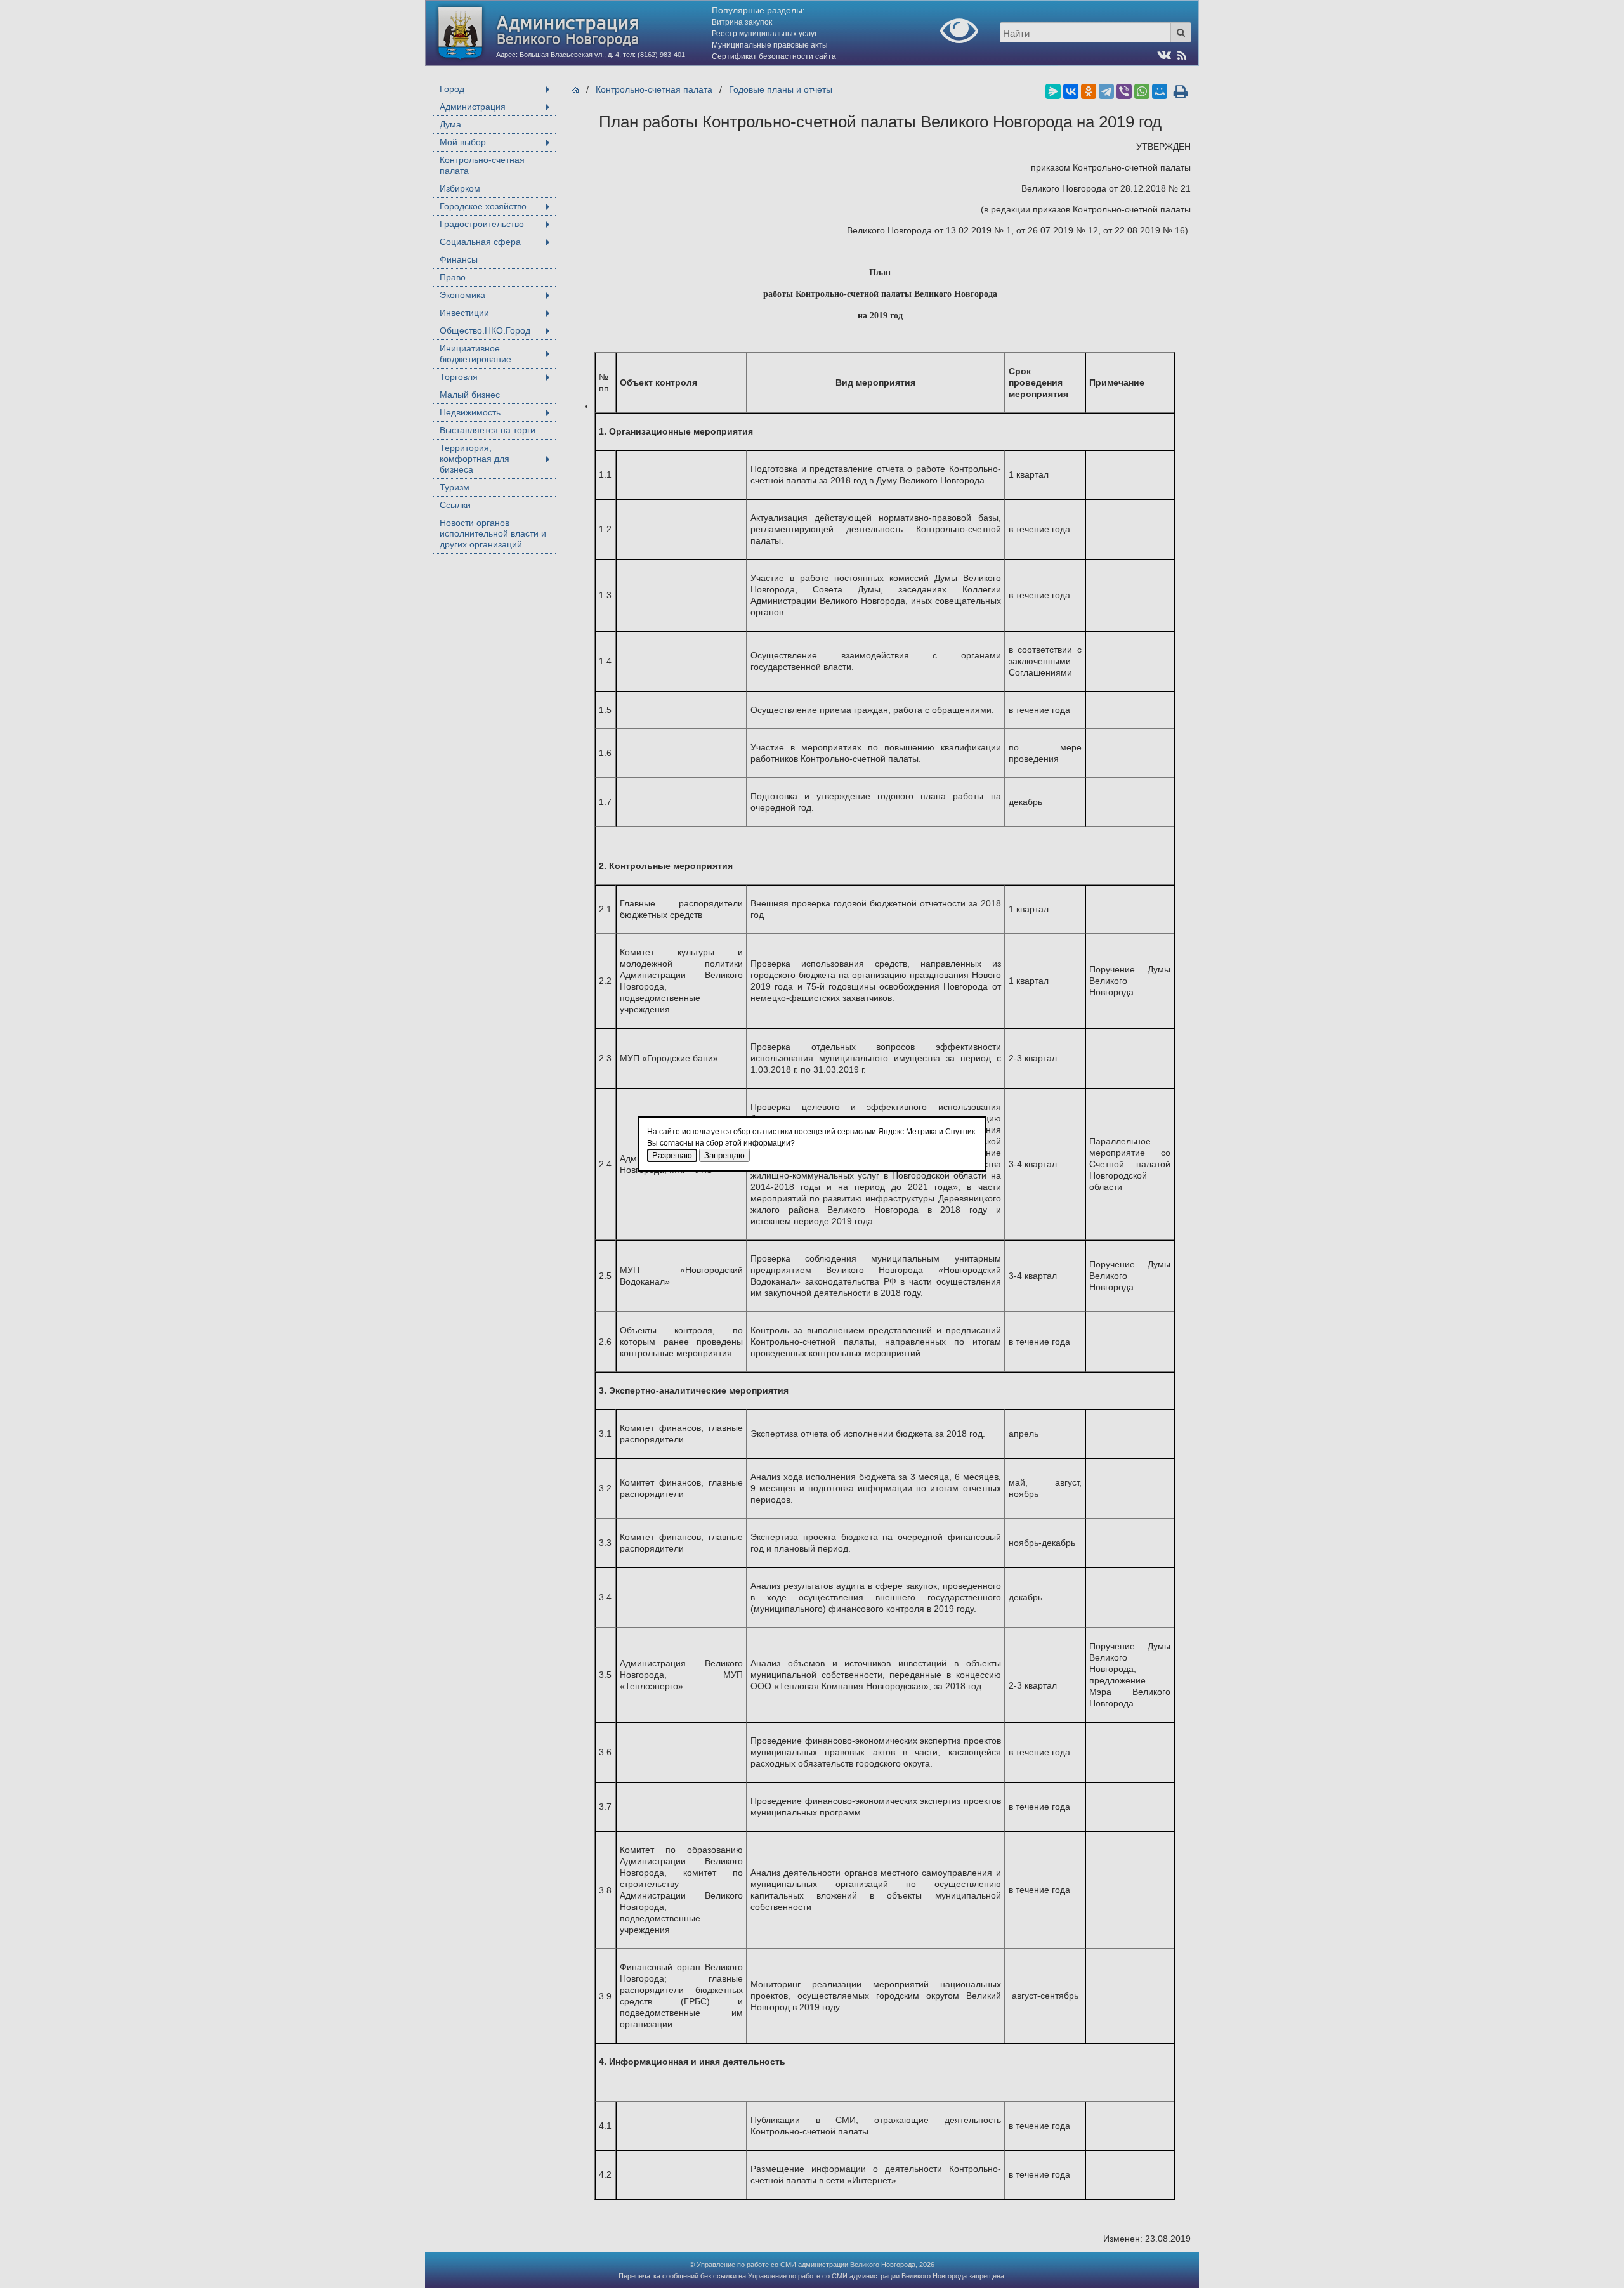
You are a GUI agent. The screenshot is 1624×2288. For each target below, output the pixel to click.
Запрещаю (724, 1155)
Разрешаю (672, 1155)
